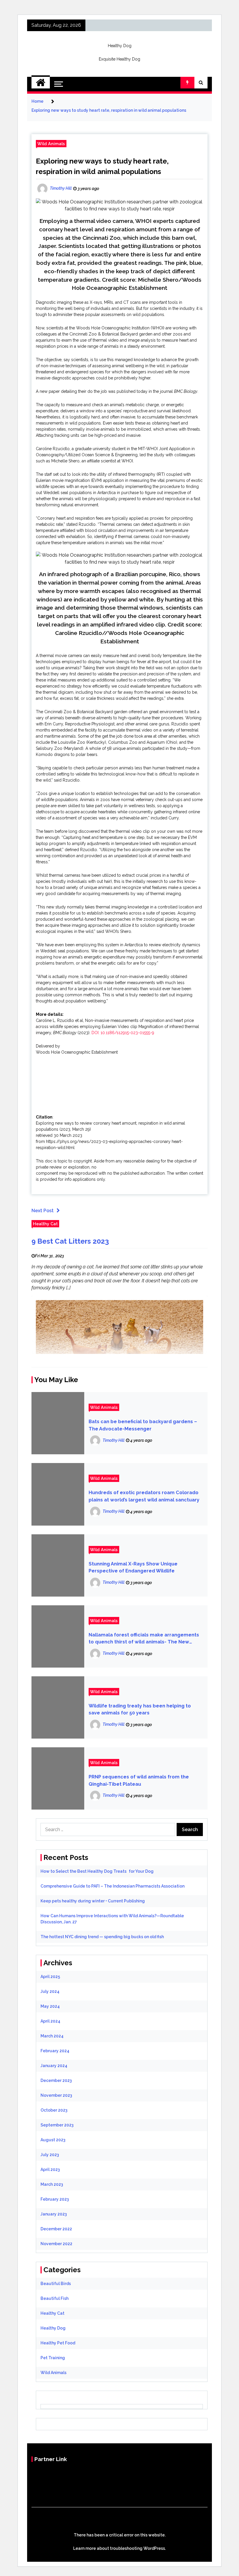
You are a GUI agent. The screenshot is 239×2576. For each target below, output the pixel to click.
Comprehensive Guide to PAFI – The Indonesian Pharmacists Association (113, 1886)
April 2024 (50, 2021)
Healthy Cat (45, 1224)
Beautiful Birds (56, 2284)
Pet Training (53, 2358)
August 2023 (53, 2140)
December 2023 (56, 2080)
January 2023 (54, 2214)
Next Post (43, 1211)
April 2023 (50, 2170)
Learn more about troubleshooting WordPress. (119, 2548)
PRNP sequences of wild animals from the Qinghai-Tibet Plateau (139, 1780)
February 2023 (55, 2199)
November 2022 (56, 2244)
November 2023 (56, 2095)
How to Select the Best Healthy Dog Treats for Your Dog (97, 1871)
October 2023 (54, 2110)
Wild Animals (51, 144)
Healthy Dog (120, 46)
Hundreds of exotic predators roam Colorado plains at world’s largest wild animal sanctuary (144, 1496)
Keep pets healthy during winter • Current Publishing (93, 1901)
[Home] (41, 83)
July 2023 (50, 2155)
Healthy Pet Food (58, 2343)
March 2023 (52, 2184)
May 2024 (50, 2006)
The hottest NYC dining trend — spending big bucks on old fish (102, 1937)
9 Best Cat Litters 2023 (70, 1241)
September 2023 (57, 2125)
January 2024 (54, 2066)
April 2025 (50, 1977)
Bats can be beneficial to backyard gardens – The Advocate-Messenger (143, 1425)
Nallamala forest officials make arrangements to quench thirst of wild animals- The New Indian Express (144, 1639)
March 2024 (52, 2036)
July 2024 (50, 1991)
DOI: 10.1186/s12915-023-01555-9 (123, 1033)
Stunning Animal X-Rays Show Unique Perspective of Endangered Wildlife (133, 1567)
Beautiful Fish (55, 2298)
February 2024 (55, 2051)
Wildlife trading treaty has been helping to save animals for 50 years (140, 1709)
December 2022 (56, 2229)
